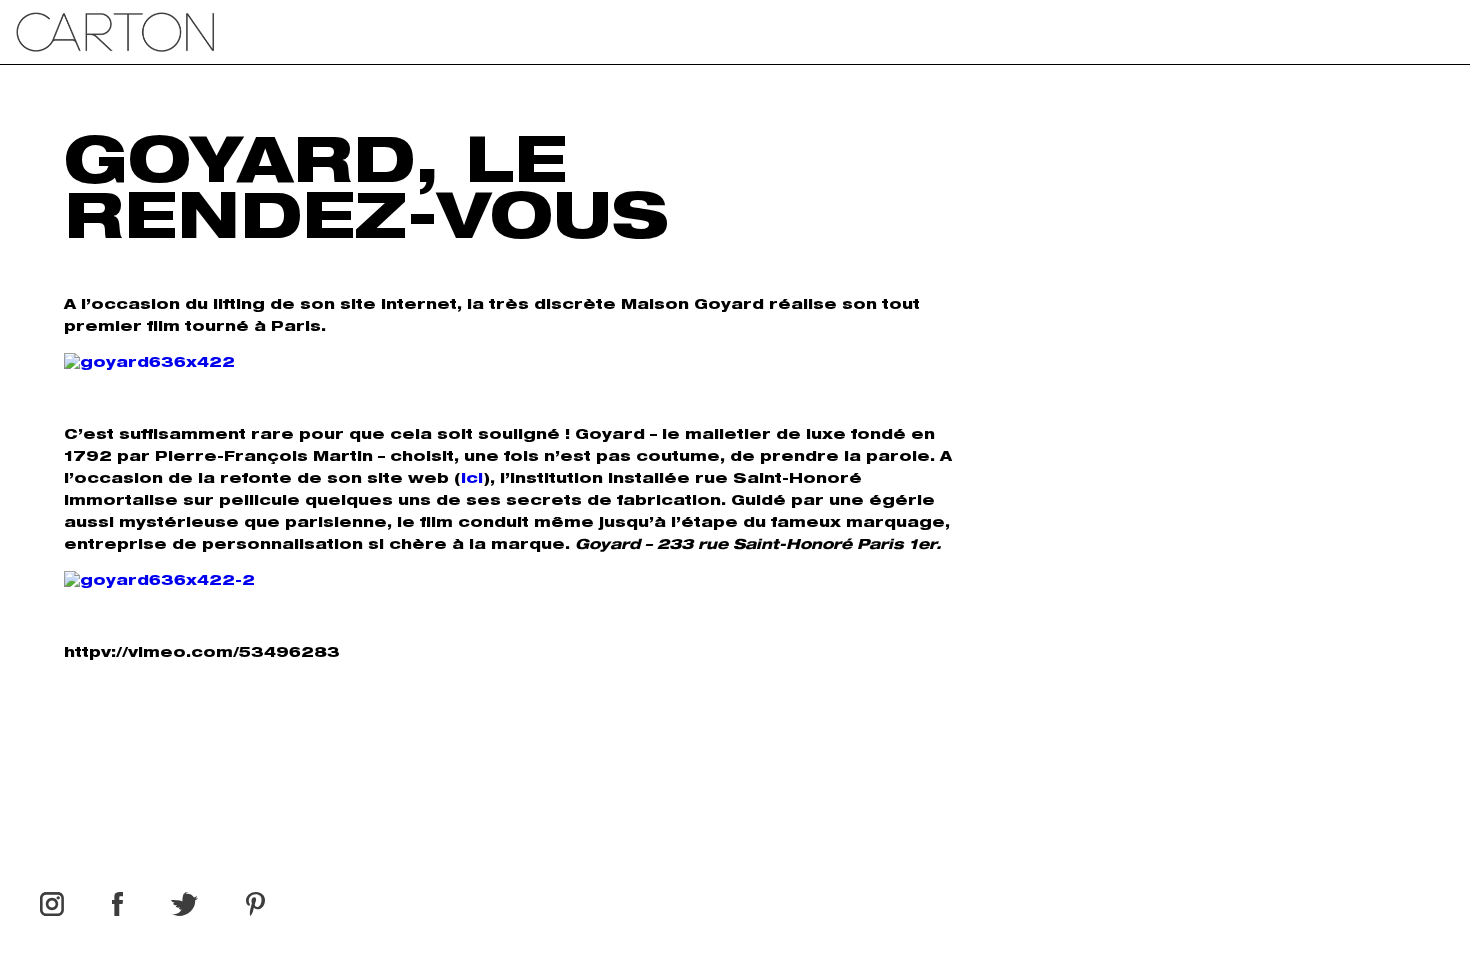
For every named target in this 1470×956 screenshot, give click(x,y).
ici (472, 480)
